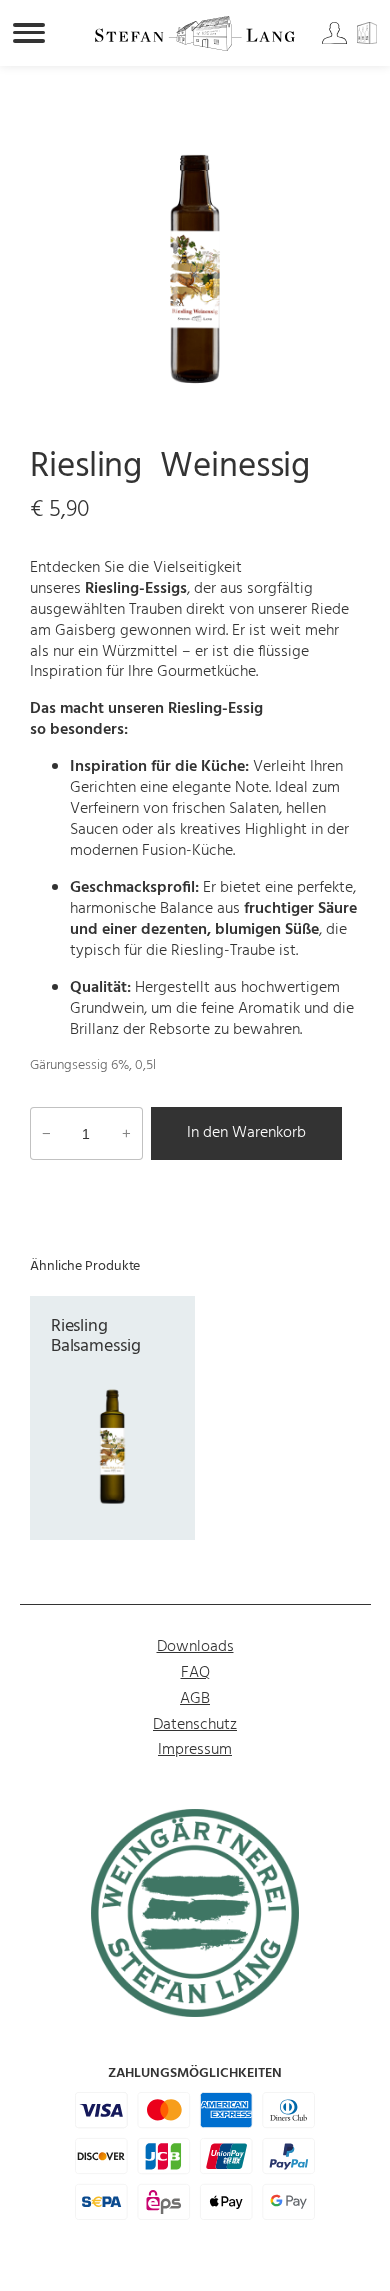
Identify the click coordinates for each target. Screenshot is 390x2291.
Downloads (195, 1647)
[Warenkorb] (370, 40)
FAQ (195, 1673)
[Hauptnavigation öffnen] (29, 32)
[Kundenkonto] (336, 40)
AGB (195, 1699)
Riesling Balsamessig (96, 1336)
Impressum (195, 1750)
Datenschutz (195, 1725)
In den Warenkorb (246, 1133)
